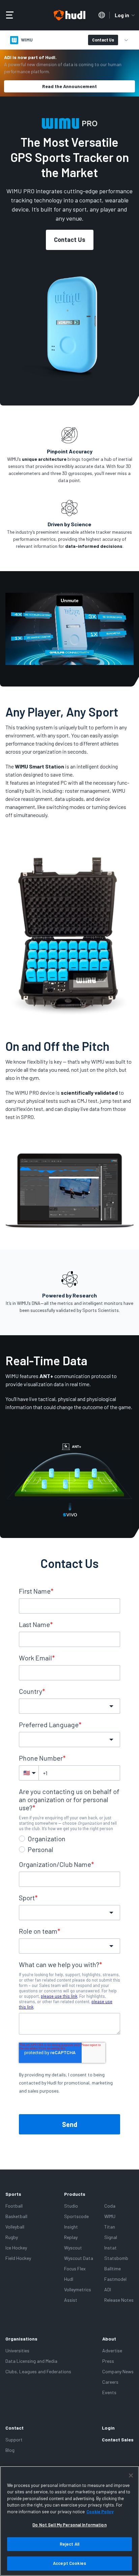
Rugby (12, 2237)
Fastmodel (115, 2279)
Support (14, 2440)
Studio (71, 2206)
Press (108, 2361)
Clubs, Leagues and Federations (38, 2371)
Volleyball (15, 2227)
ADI (108, 2289)
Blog (10, 2450)
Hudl (69, 2279)
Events (109, 2392)
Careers (110, 2382)
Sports (13, 2194)
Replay (71, 2237)
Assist (71, 2300)
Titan (110, 2227)
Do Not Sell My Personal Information (69, 2525)
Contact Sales (118, 2440)
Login (108, 2428)
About (109, 2339)
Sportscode (76, 2216)
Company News (118, 2371)
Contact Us (103, 40)
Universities (17, 2350)
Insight (71, 2227)
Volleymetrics (78, 2289)
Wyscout (73, 2248)
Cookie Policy (100, 2512)
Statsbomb (116, 2258)
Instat (110, 2248)
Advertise (112, 2350)
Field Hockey (18, 2258)
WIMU (110, 2216)
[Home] (69, 15)
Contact (15, 2428)
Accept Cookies (69, 2563)
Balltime (113, 2269)
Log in (122, 15)
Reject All (69, 2544)
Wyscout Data (79, 2258)
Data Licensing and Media (31, 2361)
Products (75, 2194)
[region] (69, 2521)
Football (14, 2206)
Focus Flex (75, 2269)
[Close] (131, 2475)
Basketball (16, 2216)
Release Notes (119, 2300)
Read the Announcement (69, 86)
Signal (111, 2237)
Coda (110, 2206)
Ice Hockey (16, 2248)
